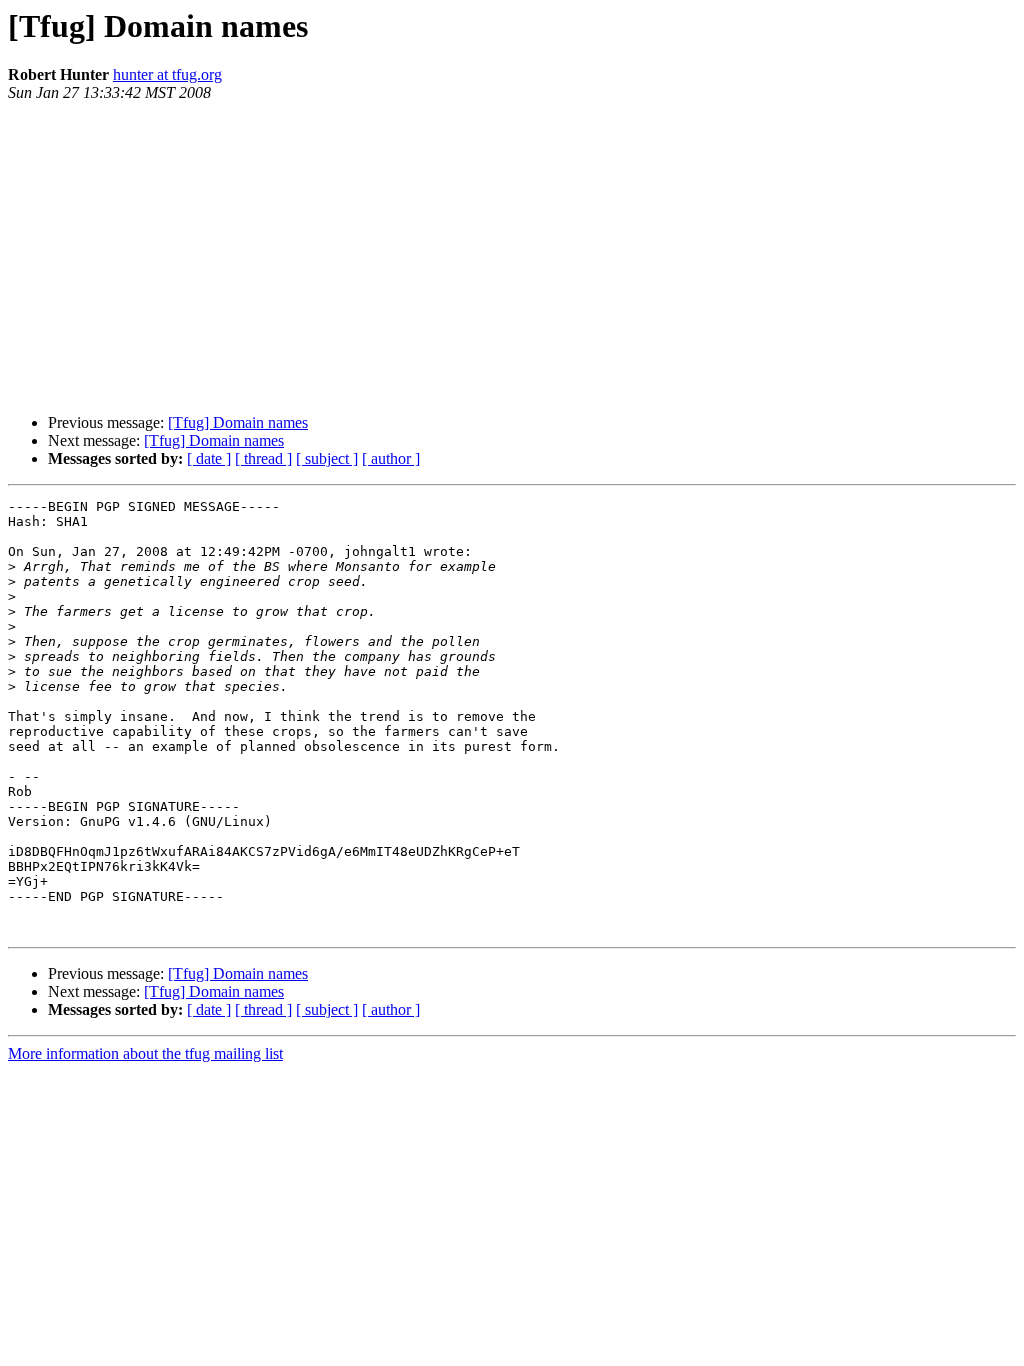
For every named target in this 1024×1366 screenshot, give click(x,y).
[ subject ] (327, 458)
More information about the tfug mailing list (145, 1053)
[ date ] (209, 458)
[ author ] (391, 458)
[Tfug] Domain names (238, 422)
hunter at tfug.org (167, 74)
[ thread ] (263, 458)
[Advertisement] (512, 258)
